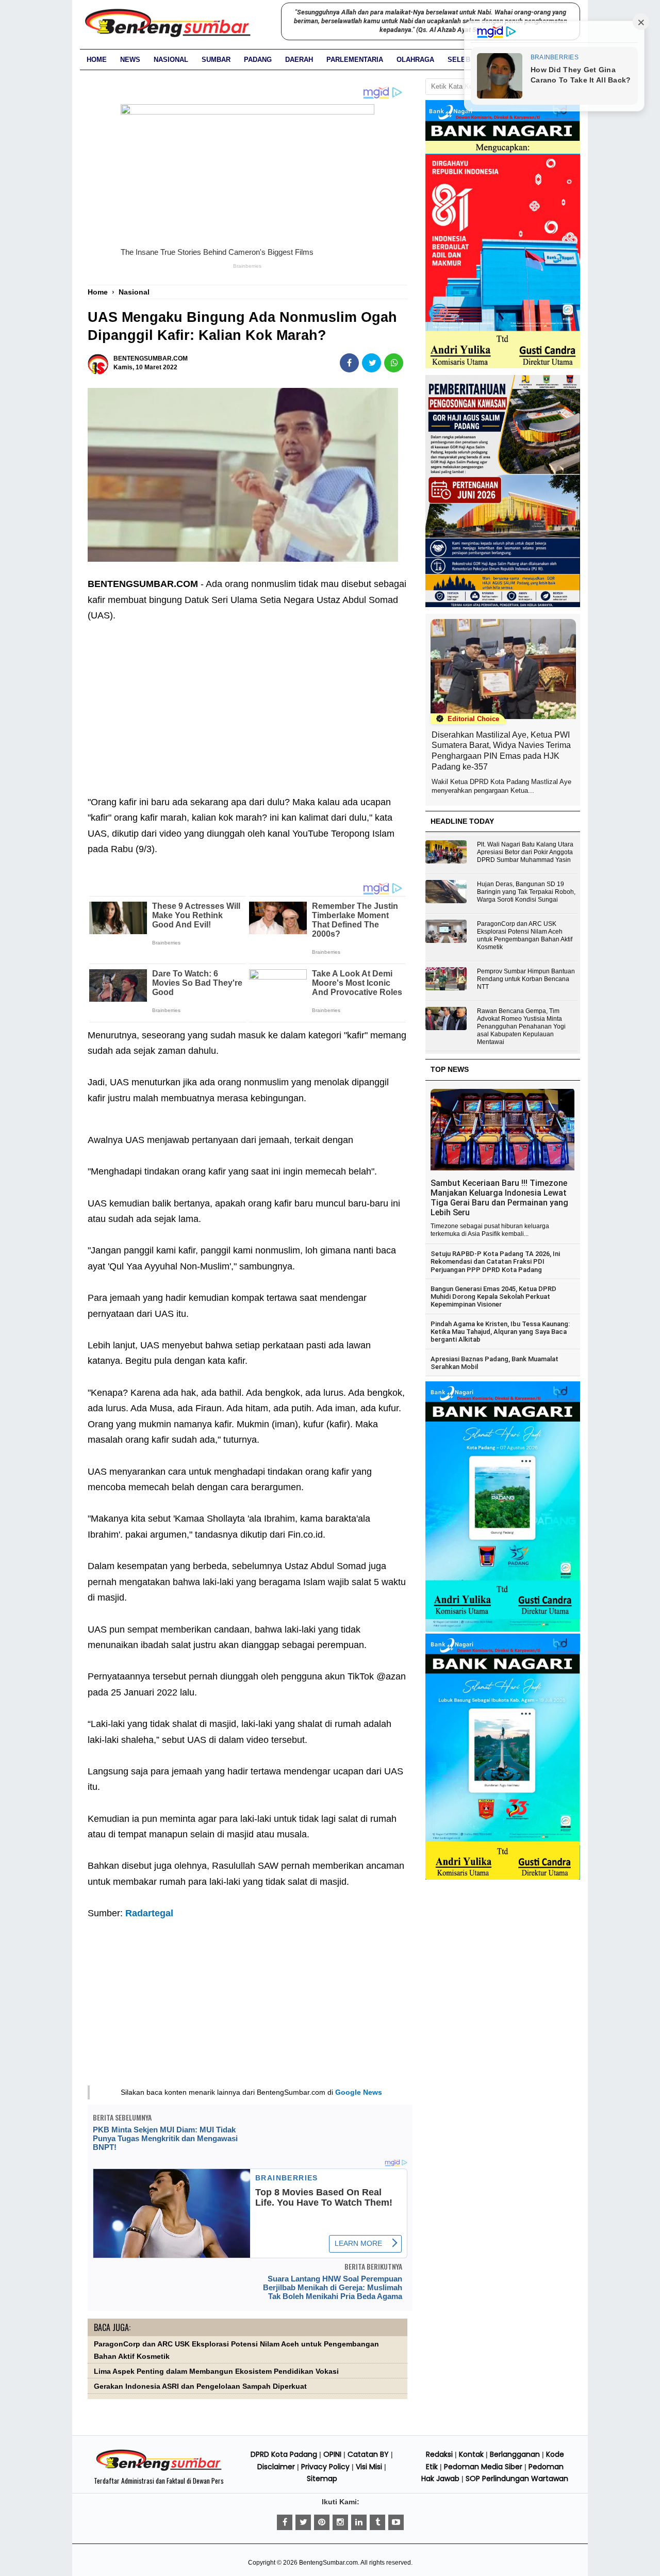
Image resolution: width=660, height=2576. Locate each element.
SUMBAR (216, 60)
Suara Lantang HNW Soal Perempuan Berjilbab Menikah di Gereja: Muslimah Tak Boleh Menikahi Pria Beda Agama (333, 2287)
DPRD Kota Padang (284, 2454)
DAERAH (299, 60)
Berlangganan (515, 2454)
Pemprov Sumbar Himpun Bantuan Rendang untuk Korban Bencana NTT (526, 979)
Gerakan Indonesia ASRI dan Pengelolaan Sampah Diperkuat (200, 2386)
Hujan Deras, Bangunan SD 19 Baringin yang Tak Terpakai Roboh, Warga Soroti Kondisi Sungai (526, 892)
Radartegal (149, 1913)
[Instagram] (340, 2522)
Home (97, 60)
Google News (359, 2092)
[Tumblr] (377, 2522)
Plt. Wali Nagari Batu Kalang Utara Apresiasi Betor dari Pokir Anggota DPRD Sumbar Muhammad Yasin (525, 852)
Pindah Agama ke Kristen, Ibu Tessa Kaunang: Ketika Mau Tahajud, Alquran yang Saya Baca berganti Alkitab (500, 1332)
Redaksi (439, 2454)
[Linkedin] (359, 2522)
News (130, 60)
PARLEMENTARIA (355, 60)
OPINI (332, 2454)
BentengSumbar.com (328, 2563)
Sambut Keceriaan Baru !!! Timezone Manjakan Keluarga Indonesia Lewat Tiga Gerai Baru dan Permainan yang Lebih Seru (499, 1198)
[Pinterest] (322, 2522)
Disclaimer (276, 2467)
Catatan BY (368, 2454)
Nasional (171, 60)
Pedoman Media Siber (483, 2467)
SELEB (459, 60)
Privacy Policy (325, 2467)
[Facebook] (285, 2522)
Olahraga (415, 60)
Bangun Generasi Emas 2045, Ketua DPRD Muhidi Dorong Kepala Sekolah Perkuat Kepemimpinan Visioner (493, 1297)
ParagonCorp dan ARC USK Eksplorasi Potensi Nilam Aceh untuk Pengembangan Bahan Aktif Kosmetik (525, 935)
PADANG (258, 60)
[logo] (159, 2469)
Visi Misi (369, 2467)
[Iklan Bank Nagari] (503, 1629)
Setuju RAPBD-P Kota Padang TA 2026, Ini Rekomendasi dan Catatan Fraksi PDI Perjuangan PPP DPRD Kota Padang (495, 1262)
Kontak (471, 2454)
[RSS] (396, 2522)
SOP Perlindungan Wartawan (517, 2479)
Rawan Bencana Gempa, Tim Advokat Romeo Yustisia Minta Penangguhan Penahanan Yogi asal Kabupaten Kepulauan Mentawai (521, 1026)
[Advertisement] (247, 701)
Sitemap (322, 2479)
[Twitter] (303, 2522)
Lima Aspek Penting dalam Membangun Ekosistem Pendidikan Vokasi (216, 2371)
